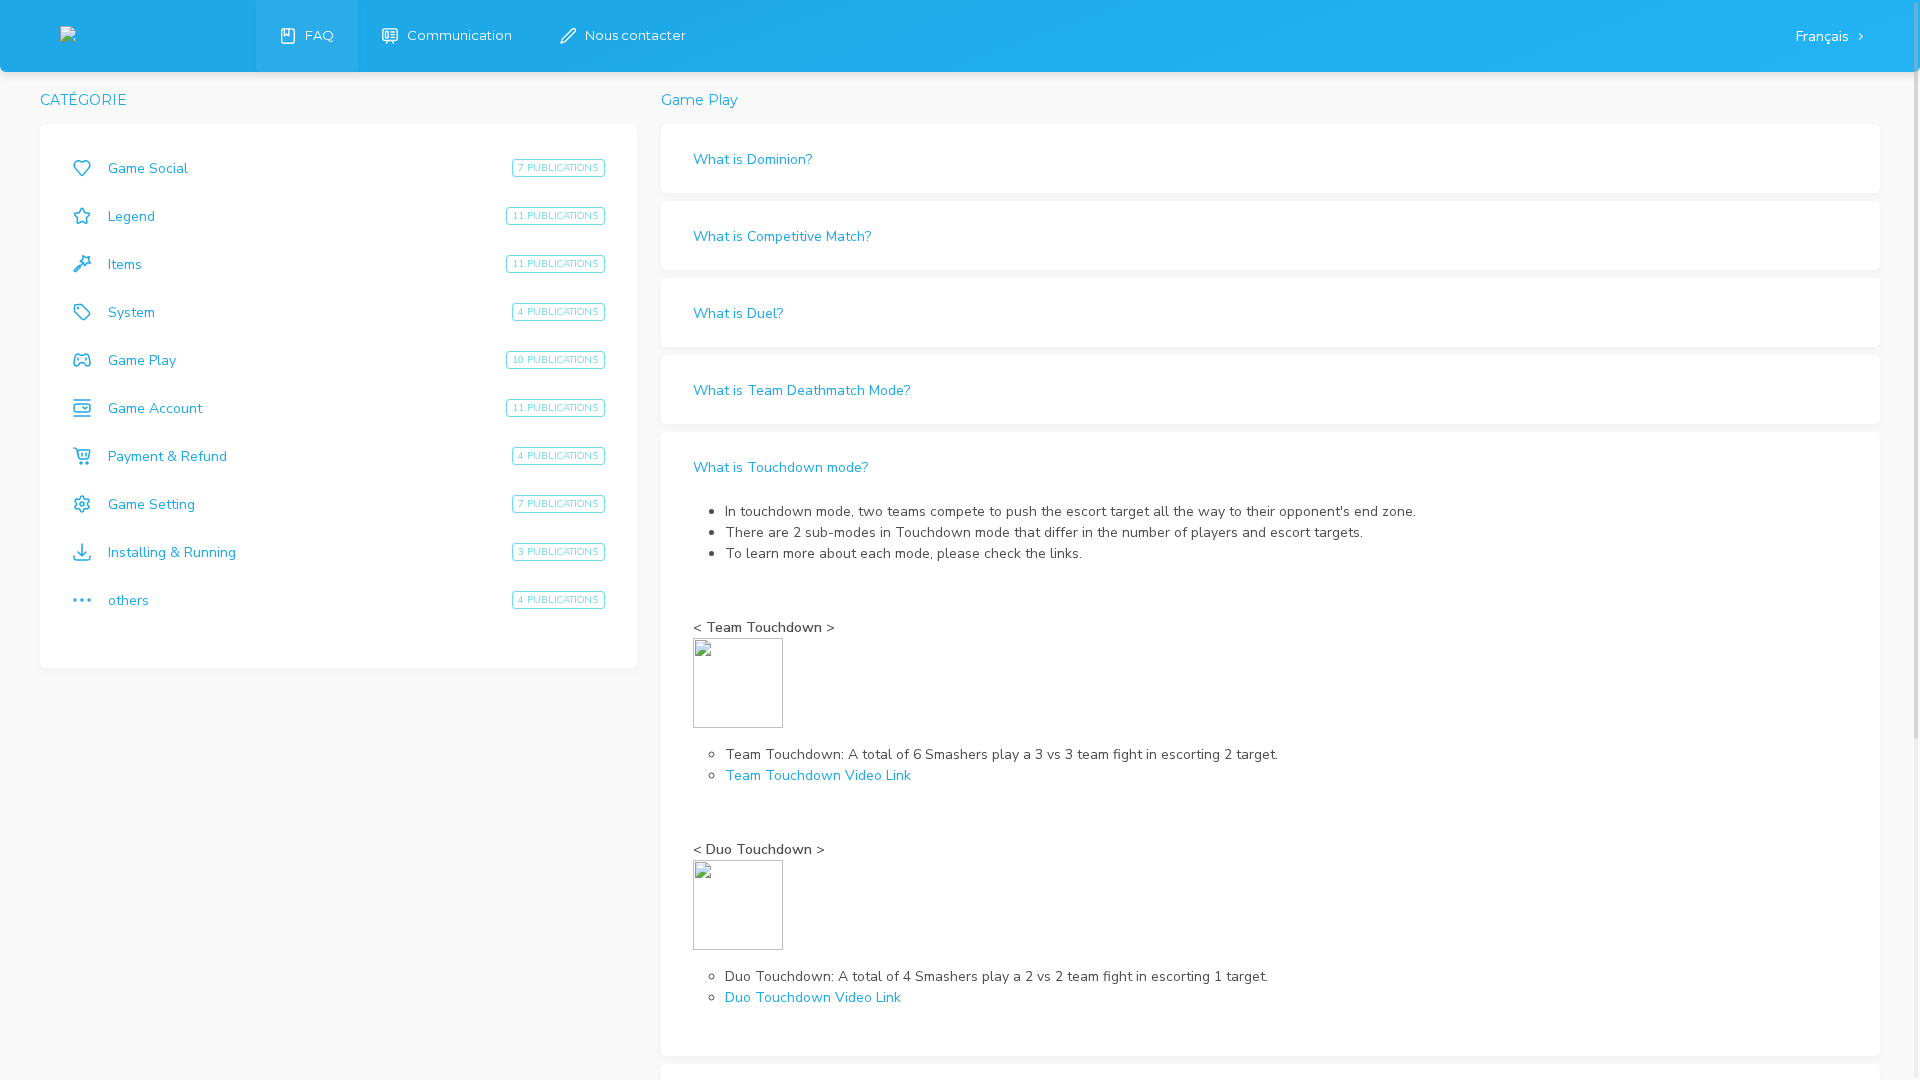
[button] (1270, 158)
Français (1824, 36)
